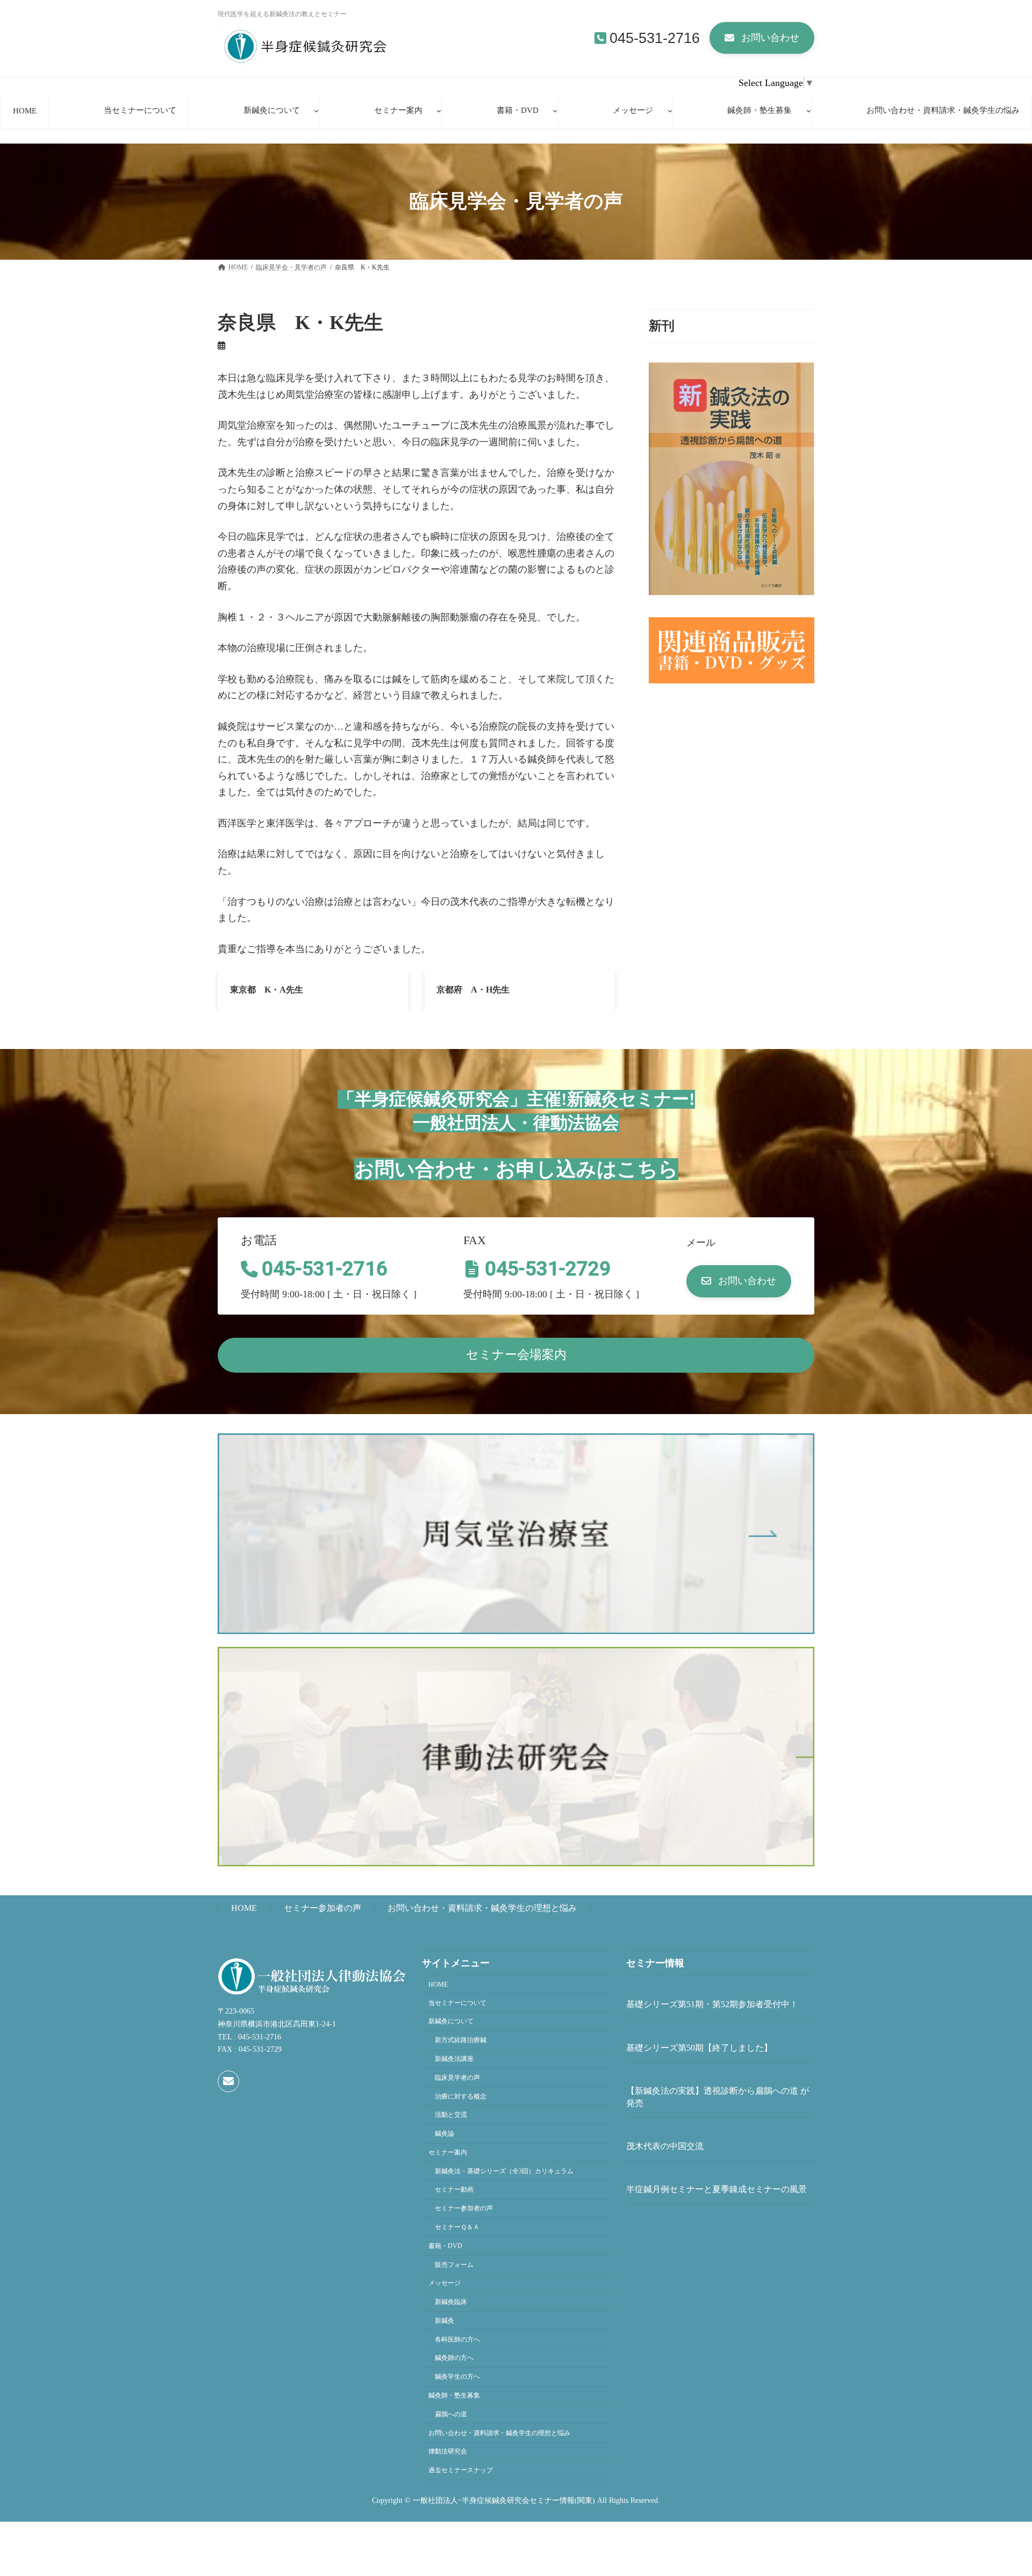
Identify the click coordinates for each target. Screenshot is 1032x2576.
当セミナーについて (457, 2003)
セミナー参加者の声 (322, 1908)
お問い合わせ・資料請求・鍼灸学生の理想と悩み (482, 1908)
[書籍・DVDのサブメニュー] (555, 110)
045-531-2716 (655, 38)
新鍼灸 (445, 2321)
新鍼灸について (451, 2021)
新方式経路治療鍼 (461, 2040)
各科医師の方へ (457, 2339)
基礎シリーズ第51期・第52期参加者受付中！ (712, 2004)
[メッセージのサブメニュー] (670, 110)
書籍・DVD (445, 2246)
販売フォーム (454, 2265)
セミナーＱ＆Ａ (457, 2227)
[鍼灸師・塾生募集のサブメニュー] (809, 110)
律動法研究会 (448, 2451)
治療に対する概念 (461, 2096)
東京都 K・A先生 (267, 990)
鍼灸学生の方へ (457, 2377)
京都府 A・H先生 (473, 990)
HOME (244, 1908)
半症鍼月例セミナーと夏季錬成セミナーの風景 (716, 2189)
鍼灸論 (445, 2133)
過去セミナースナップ (461, 2470)
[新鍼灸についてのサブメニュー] (316, 110)
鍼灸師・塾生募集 (454, 2395)
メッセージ (445, 2283)
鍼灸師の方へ (454, 2358)
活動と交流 (451, 2115)
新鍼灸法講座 (454, 2059)
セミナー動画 (454, 2189)
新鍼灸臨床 (451, 2302)
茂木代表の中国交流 (665, 2146)
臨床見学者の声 (457, 2078)
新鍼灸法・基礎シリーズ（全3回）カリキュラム (504, 2171)
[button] (762, 38)
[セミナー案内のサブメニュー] (439, 110)
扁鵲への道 (451, 2414)
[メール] (228, 2081)
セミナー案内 (448, 2152)
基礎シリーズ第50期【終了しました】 (699, 2048)
